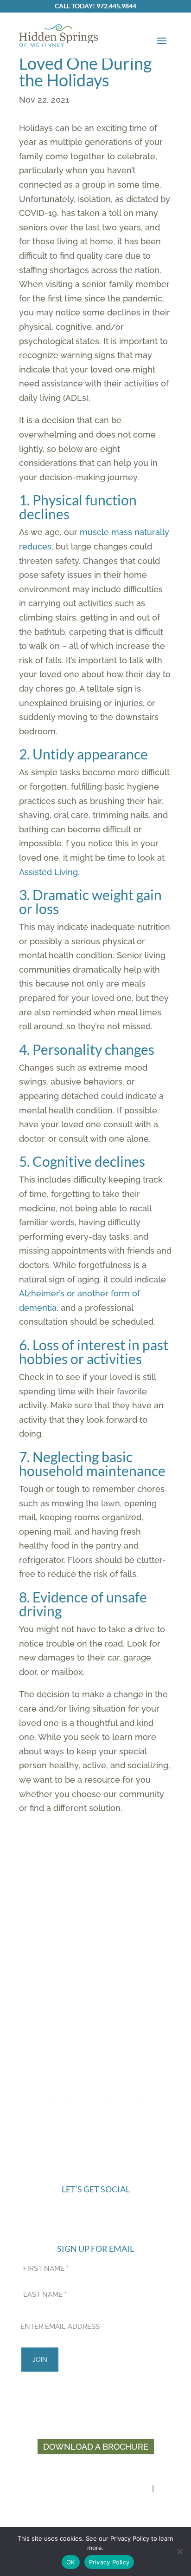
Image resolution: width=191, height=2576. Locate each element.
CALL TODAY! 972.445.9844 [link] (95, 6)
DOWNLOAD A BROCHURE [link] (96, 2447)
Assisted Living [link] (48, 872)
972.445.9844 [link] (96, 2135)
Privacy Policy (109, 2562)
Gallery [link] (96, 1995)
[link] (58, 36)
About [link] (96, 1961)
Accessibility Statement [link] (53, 2517)
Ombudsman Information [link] (95, 2039)
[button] (162, 40)
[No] (179, 2551)
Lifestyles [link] (95, 1984)
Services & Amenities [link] (96, 1972)
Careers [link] (96, 2017)
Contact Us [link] (95, 2028)
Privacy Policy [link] (144, 2503)
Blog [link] (96, 2006)
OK (71, 2562)
